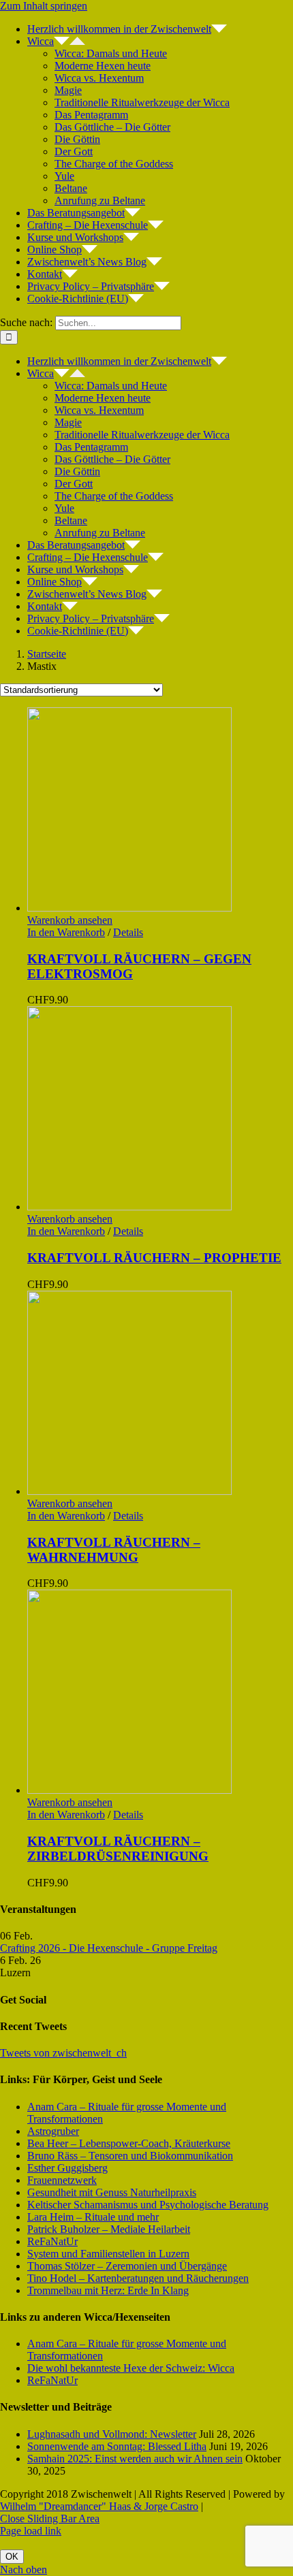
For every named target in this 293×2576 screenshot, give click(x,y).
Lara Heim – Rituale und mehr (93, 2217)
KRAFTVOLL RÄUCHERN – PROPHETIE (154, 1258)
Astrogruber (53, 2131)
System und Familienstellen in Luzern (108, 2254)
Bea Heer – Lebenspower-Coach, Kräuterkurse (129, 2143)
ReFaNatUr (52, 2241)
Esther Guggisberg (67, 2168)
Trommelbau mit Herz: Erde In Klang (108, 2290)
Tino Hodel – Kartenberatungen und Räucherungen (138, 2278)
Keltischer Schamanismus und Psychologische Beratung (148, 2205)
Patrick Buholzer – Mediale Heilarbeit (109, 2229)
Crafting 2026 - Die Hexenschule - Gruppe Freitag (109, 1948)
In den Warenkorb (66, 932)
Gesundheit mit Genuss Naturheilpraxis (112, 2192)
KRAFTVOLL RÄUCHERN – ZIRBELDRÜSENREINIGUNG (118, 1849)
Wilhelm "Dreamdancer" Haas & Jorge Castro (99, 2506)
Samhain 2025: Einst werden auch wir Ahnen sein (135, 2459)
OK (12, 2557)
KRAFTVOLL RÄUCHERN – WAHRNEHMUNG (114, 1550)
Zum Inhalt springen (44, 6)
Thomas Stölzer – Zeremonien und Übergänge (127, 2266)
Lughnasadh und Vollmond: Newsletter (112, 2434)
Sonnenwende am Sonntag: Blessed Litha (117, 2446)
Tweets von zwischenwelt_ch (63, 2053)
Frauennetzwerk (62, 2180)
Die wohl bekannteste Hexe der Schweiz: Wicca (131, 2368)
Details (128, 932)
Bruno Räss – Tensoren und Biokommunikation (130, 2156)
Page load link (31, 2531)
